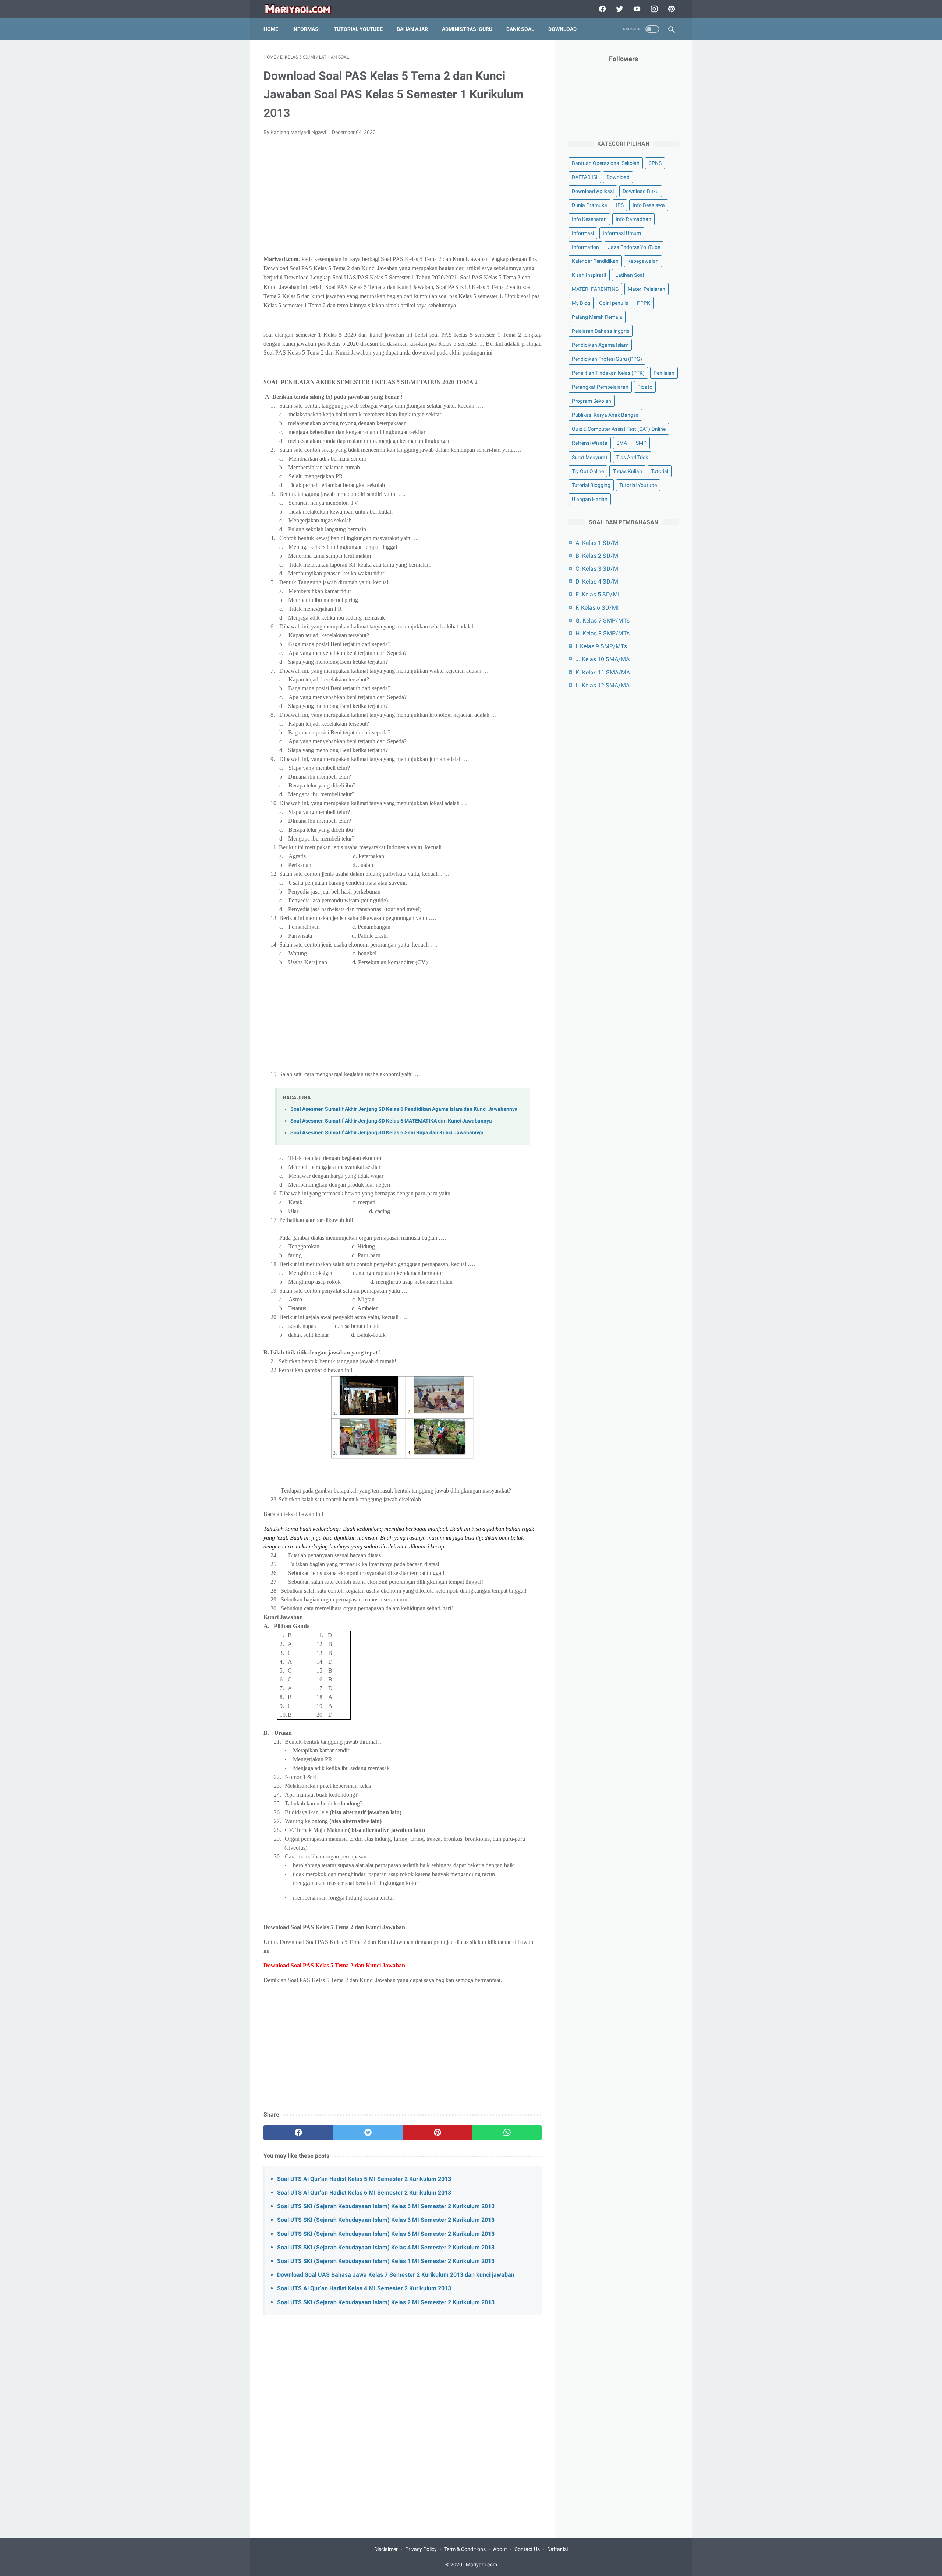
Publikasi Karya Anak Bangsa (605, 415)
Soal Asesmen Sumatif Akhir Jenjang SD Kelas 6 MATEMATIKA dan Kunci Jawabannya (391, 1121)
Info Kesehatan (589, 219)
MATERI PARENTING (595, 289)
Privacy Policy (421, 2549)
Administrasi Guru (467, 29)
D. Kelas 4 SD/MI (598, 582)
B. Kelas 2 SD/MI (598, 556)
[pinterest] (671, 9)
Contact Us (527, 2549)
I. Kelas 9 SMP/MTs (601, 646)
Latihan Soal (630, 275)
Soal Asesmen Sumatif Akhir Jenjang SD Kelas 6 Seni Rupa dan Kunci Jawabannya (387, 1133)
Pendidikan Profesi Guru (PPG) (607, 359)
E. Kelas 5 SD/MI (597, 594)
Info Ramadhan (633, 219)
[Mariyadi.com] (303, 9)
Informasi (306, 29)
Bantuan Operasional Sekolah (606, 163)
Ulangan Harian (590, 499)
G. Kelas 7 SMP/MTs (603, 621)
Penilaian (664, 373)
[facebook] (601, 9)
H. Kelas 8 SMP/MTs (603, 633)
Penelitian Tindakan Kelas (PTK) (608, 373)
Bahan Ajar (412, 29)
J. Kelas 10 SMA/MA (603, 659)
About (500, 2549)
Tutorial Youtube (638, 485)
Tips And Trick (632, 457)
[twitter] (619, 9)
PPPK (644, 303)
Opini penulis (614, 303)
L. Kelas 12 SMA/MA (603, 685)
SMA (622, 443)
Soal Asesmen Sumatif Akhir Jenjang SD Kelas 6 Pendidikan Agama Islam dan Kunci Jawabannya (404, 1109)
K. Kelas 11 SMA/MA (603, 672)
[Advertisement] (403, 197)
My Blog (581, 303)
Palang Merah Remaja (597, 317)
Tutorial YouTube (358, 29)
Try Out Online (588, 471)
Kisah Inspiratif (589, 275)
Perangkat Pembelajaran (600, 387)
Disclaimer (386, 2549)
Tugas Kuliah (627, 471)
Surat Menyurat (590, 457)
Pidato (645, 387)
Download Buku (641, 191)
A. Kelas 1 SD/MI (598, 543)
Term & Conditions (465, 2549)
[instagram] (653, 9)
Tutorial (660, 471)
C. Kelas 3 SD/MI (598, 569)
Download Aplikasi (593, 191)
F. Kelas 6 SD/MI (597, 608)
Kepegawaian (643, 261)
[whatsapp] (507, 2133)
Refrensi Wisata (590, 443)
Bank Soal (520, 29)
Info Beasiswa (649, 205)
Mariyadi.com (481, 2565)
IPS (620, 205)
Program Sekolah (592, 401)
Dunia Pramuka (589, 205)
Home (271, 29)
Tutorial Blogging (591, 485)
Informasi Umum (622, 233)
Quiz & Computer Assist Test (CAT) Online (619, 429)
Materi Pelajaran (647, 289)
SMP (641, 443)
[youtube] (636, 9)
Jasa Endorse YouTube (634, 247)
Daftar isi (557, 2549)
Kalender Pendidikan (595, 261)
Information (585, 247)
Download (562, 29)
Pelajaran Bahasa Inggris (601, 331)
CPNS (655, 163)
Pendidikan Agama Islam (600, 345)
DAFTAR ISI (585, 177)
